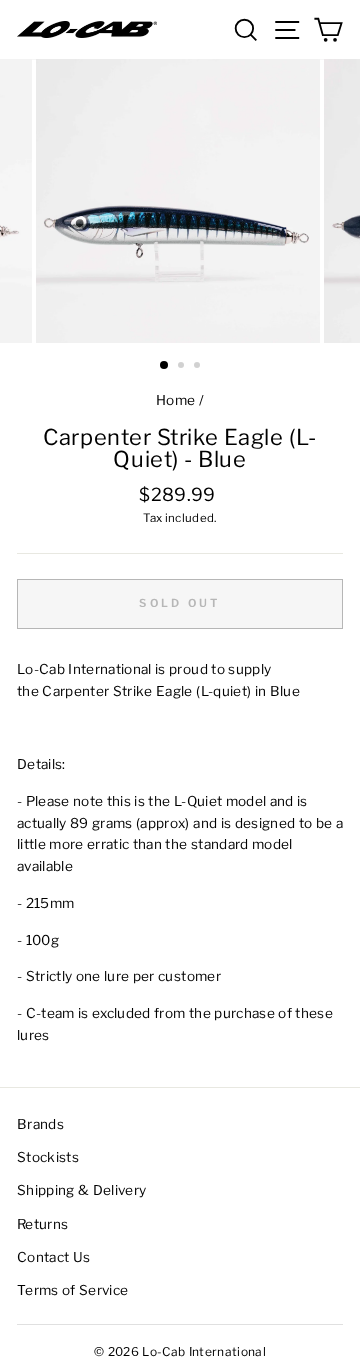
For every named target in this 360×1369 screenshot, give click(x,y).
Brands (40, 1124)
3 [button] (199, 367)
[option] (180, 201)
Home (175, 400)
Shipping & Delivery (81, 1190)
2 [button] (183, 367)
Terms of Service (72, 1290)
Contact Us (53, 1257)
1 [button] (165, 366)
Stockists (48, 1157)
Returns (42, 1224)
